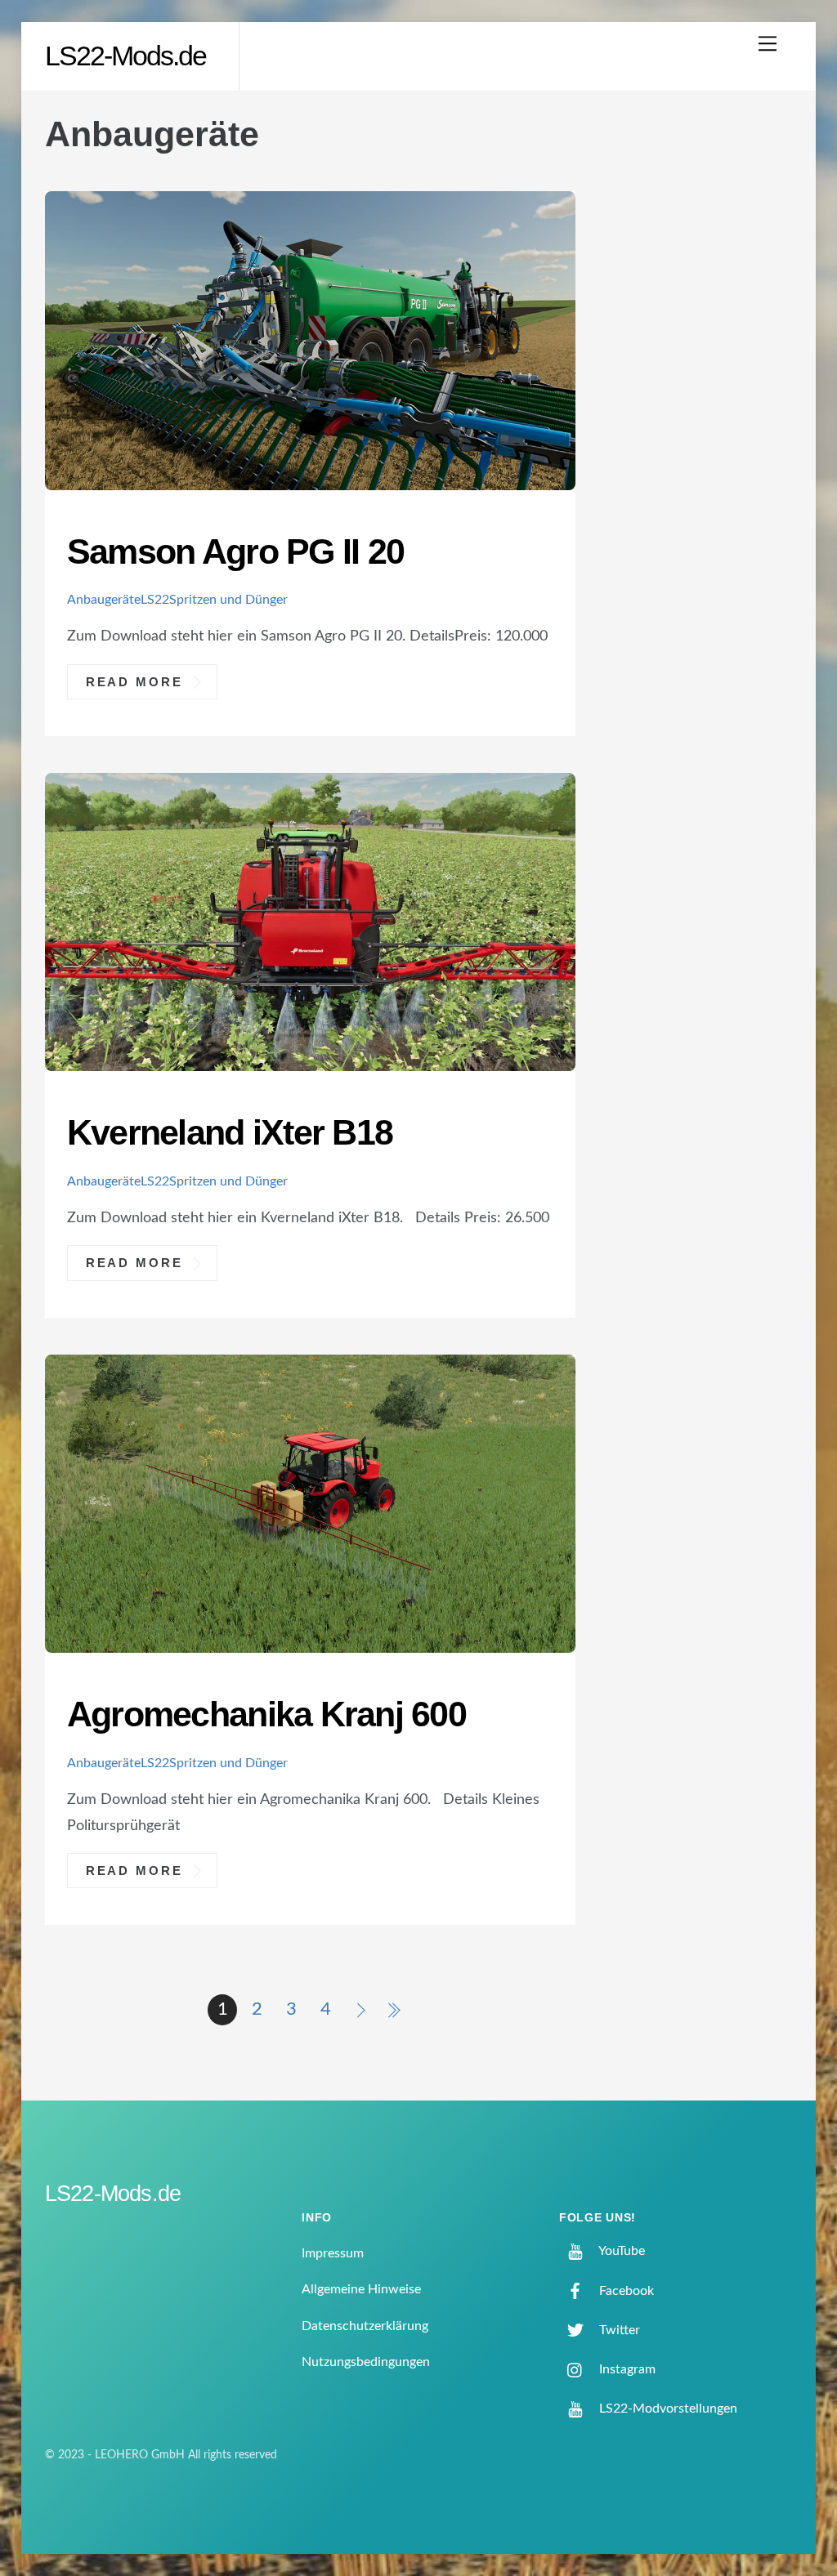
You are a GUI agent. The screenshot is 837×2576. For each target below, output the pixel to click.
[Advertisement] (703, 379)
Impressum (333, 2253)
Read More (134, 681)
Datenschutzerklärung (365, 2326)
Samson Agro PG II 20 (235, 551)
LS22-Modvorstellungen (667, 2409)
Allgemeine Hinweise (361, 2289)
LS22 (155, 600)
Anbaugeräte (104, 600)
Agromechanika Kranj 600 (266, 1714)
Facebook (625, 2291)
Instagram (626, 2369)
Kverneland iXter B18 (230, 1132)
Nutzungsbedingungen (366, 2362)
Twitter (618, 2330)
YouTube (620, 2251)
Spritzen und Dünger (228, 600)
